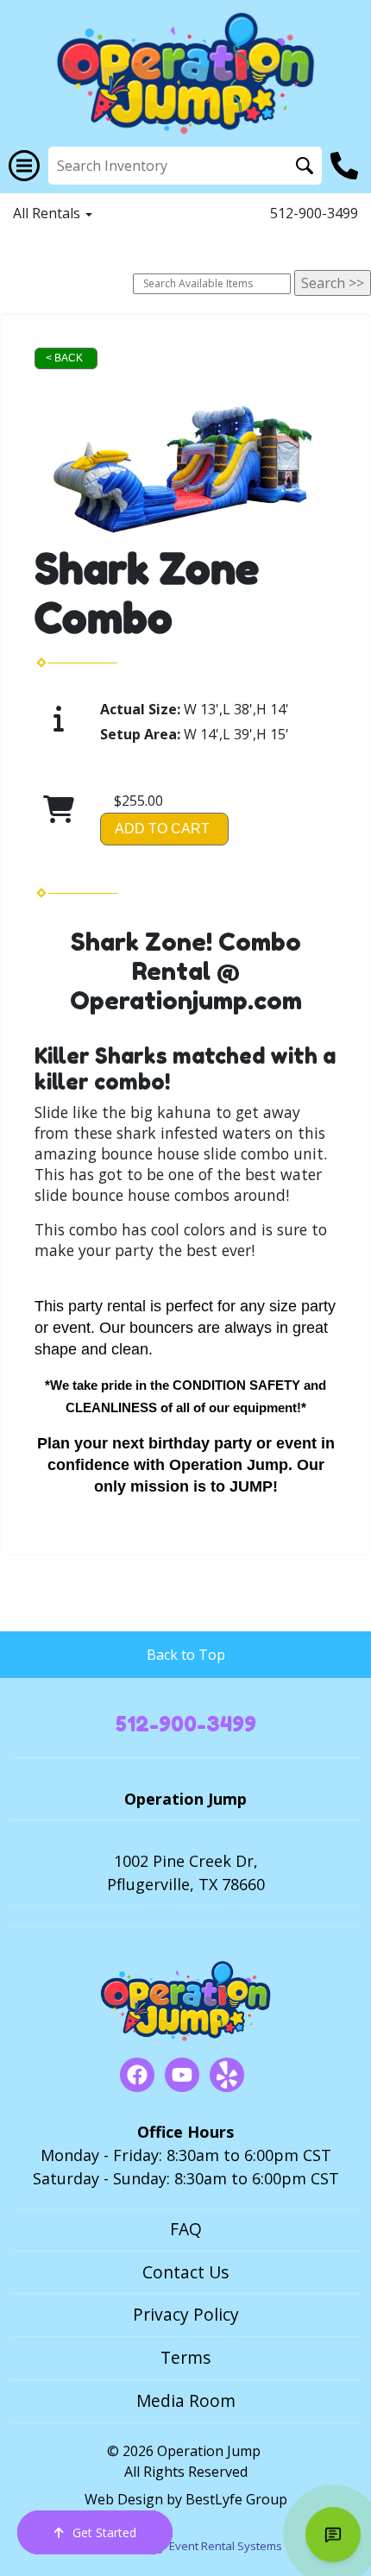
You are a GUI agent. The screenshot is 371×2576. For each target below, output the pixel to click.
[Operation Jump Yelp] (227, 2075)
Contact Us (185, 2272)
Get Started (104, 2532)
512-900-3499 (314, 213)
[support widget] (333, 2535)
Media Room (186, 2400)
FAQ (186, 2229)
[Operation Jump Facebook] (137, 2075)
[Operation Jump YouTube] (182, 2075)
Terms (185, 2357)
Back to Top (186, 1655)
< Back (64, 358)
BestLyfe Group (236, 2499)
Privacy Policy (186, 2314)
